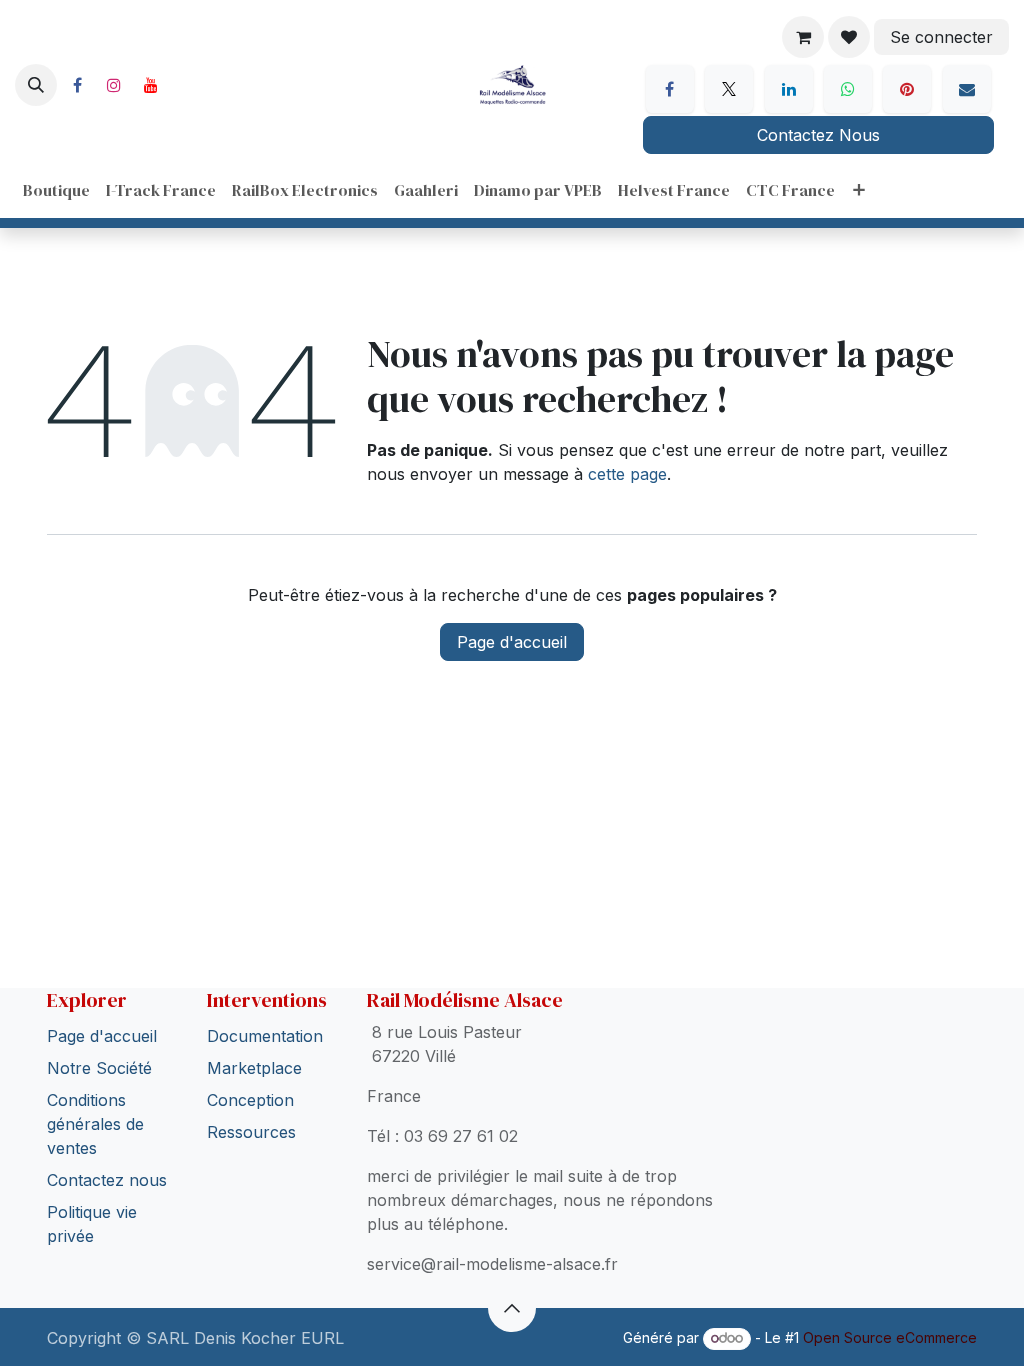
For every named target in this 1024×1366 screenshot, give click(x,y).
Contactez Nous (818, 135)
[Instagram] (114, 85)
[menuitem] (56, 190)
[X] (729, 89)
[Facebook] (77, 85)
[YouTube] (151, 85)
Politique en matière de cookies (164, 1322)
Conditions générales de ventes (95, 1084)
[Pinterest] (907, 89)
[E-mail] (967, 89)
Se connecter (941, 37)
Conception (250, 1060)
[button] (36, 85)
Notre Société (99, 1028)
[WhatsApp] (848, 89)
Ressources (251, 1092)
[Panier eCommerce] (803, 37)
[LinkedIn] (789, 89)
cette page (627, 474)
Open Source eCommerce (890, 1337)
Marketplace (254, 1028)
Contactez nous (107, 1140)
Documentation (265, 996)
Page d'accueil (512, 642)
